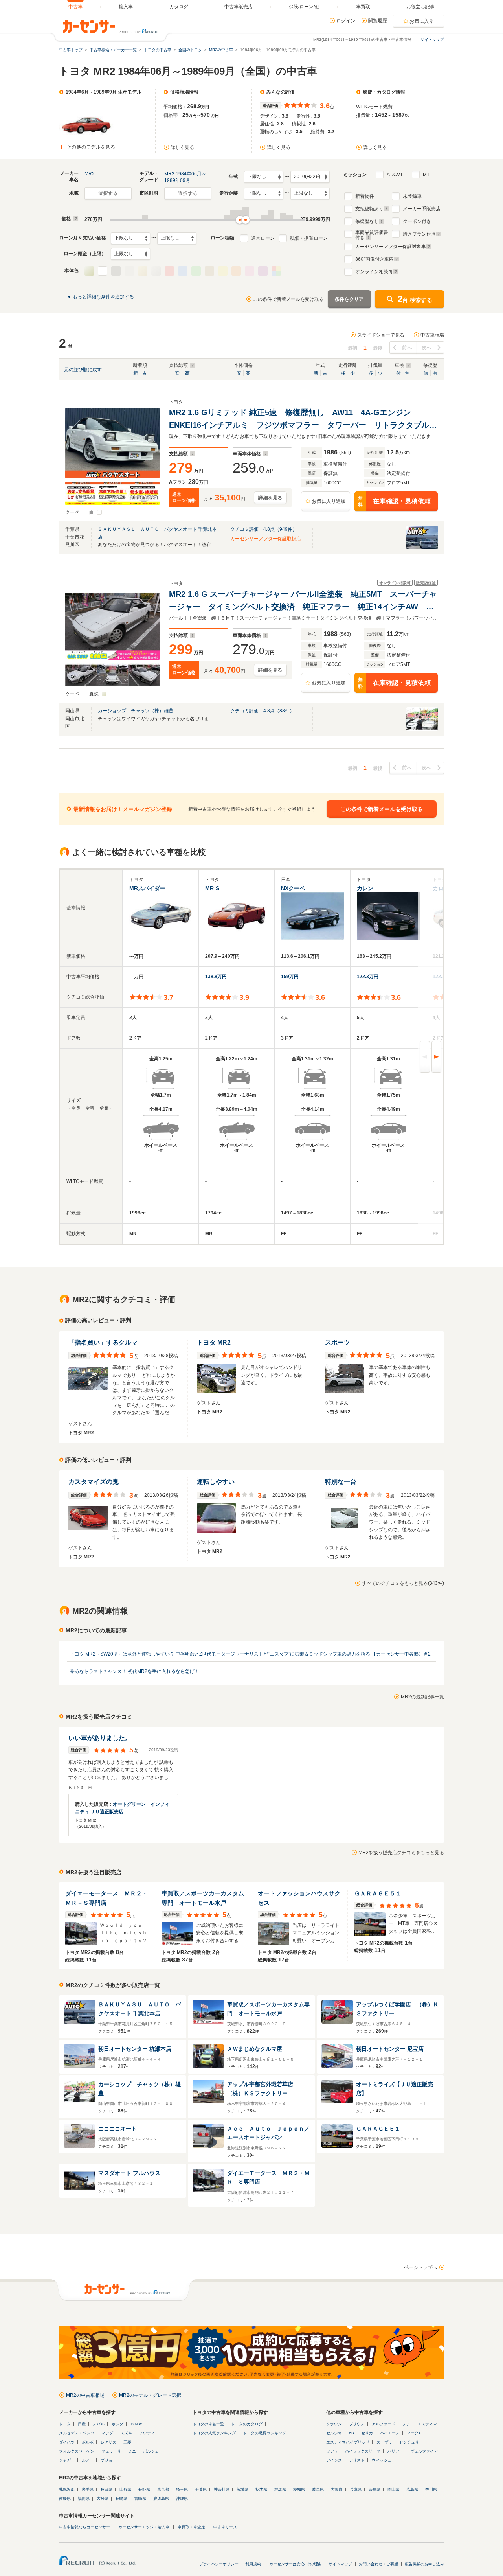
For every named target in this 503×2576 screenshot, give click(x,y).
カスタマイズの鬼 (94, 1482)
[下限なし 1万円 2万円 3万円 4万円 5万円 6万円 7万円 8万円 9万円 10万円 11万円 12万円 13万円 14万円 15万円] (130, 238)
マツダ (107, 2433)
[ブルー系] (183, 271)
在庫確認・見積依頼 (394, 501)
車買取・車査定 (191, 2527)
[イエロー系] (223, 271)
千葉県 (201, 2489)
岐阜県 (318, 2489)
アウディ (147, 2433)
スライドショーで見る (381, 335)
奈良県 (374, 2489)
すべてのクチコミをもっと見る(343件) (403, 1583)
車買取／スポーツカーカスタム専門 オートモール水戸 (203, 1898)
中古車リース (225, 2527)
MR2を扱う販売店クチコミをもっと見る (401, 1853)
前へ (407, 348)
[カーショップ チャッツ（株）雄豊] (422, 729)
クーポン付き (417, 221)
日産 (82, 2424)
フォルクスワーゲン (77, 2451)
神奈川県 (222, 2489)
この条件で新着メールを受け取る (288, 299)
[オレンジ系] (236, 271)
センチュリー (411, 2442)
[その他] (276, 271)
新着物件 (365, 196)
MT (426, 175)
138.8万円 (216, 977)
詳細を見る (270, 498)
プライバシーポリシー (219, 2564)
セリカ (367, 2433)
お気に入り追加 (329, 501)
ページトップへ (420, 2267)
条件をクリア (349, 299)
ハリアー (395, 2451)
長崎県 (121, 2498)
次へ (427, 348)
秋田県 (106, 2489)
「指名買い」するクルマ (103, 1342)
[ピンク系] (250, 271)
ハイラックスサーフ (363, 2451)
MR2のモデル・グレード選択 (150, 2395)
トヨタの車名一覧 (208, 2424)
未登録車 (412, 196)
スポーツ (338, 1342)
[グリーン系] (196, 271)
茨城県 (242, 2489)
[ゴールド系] (143, 271)
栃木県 (261, 2489)
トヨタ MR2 (214, 1342)
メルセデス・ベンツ (77, 2433)
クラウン (334, 2424)
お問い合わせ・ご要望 (378, 2564)
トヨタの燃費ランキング (264, 2433)
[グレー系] (129, 271)
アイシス (334, 2460)
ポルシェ (151, 2451)
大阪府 (337, 2489)
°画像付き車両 (374, 259)
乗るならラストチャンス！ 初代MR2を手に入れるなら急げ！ (135, 1671)
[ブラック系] (116, 271)
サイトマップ (432, 40)
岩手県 (88, 2489)
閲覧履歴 (378, 21)
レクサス (108, 2442)
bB (352, 2433)
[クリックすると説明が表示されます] (75, 219)
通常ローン (263, 238)
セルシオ (334, 2433)
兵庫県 (356, 2489)
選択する (108, 193)
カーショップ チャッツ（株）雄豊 (136, 711)
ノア (406, 2424)
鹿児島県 (161, 2498)
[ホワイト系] (103, 271)
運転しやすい (216, 1482)
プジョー (108, 2460)
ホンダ (117, 2424)
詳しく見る (182, 147)
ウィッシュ (382, 2460)
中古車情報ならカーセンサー (84, 2527)
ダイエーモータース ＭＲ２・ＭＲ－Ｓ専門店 (106, 1898)
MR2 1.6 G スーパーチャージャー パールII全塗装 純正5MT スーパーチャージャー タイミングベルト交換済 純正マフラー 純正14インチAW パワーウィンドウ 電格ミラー (303, 601)
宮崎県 (140, 2498)
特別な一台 (341, 1482)
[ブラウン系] (209, 271)
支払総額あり (369, 209)
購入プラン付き (419, 234)
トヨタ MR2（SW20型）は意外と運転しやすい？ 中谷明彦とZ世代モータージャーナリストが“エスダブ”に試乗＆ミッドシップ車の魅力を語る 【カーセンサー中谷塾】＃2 (250, 1654)
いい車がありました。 (100, 1738)
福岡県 (84, 2498)
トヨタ (65, 2424)
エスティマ (427, 2424)
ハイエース (390, 2433)
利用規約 (253, 2564)
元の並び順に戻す (83, 370)
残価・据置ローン (309, 238)
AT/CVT (395, 175)
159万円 (290, 977)
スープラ (384, 2442)
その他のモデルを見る (91, 147)
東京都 (163, 2489)
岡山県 (393, 2489)
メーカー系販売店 (422, 209)
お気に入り (422, 21)
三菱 (127, 2442)
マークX (414, 2433)
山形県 (125, 2489)
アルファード (384, 2424)
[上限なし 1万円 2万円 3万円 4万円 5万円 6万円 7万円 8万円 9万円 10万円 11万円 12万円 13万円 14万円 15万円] (177, 238)
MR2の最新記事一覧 (422, 1697)
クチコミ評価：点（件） (264, 529)
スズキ (126, 2433)
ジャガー (67, 2460)
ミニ (132, 2451)
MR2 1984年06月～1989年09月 (185, 177)
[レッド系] (169, 271)
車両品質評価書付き (372, 234)
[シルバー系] (156, 271)
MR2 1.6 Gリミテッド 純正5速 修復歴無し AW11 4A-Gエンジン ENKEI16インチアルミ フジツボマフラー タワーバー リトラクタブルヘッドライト (303, 420)
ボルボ (88, 2442)
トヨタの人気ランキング (214, 2433)
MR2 (90, 174)
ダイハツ (67, 2442)
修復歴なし (367, 221)
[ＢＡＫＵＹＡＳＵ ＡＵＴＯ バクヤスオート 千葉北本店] (422, 548)
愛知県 (299, 2489)
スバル (99, 2424)
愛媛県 (65, 2498)
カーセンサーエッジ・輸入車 (144, 2527)
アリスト (357, 2460)
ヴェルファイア (424, 2451)
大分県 (103, 2498)
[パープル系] (263, 271)
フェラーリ (111, 2451)
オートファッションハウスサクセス (299, 1898)
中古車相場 (432, 335)
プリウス (357, 2424)
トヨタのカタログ (247, 2424)
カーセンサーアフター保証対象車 (391, 247)
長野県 (144, 2489)
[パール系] (89, 271)
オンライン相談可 (374, 272)
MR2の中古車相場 (85, 2395)
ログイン (346, 21)
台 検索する (415, 299)
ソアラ (332, 2451)
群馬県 (280, 2489)
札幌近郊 (67, 2489)
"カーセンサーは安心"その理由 (295, 2564)
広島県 (412, 2489)
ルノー (88, 2460)
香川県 (431, 2489)
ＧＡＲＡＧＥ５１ (378, 1893)
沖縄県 (182, 2498)
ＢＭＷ (136, 2424)
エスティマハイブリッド (348, 2442)
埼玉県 (182, 2489)
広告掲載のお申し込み (424, 2564)
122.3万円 (368, 977)
